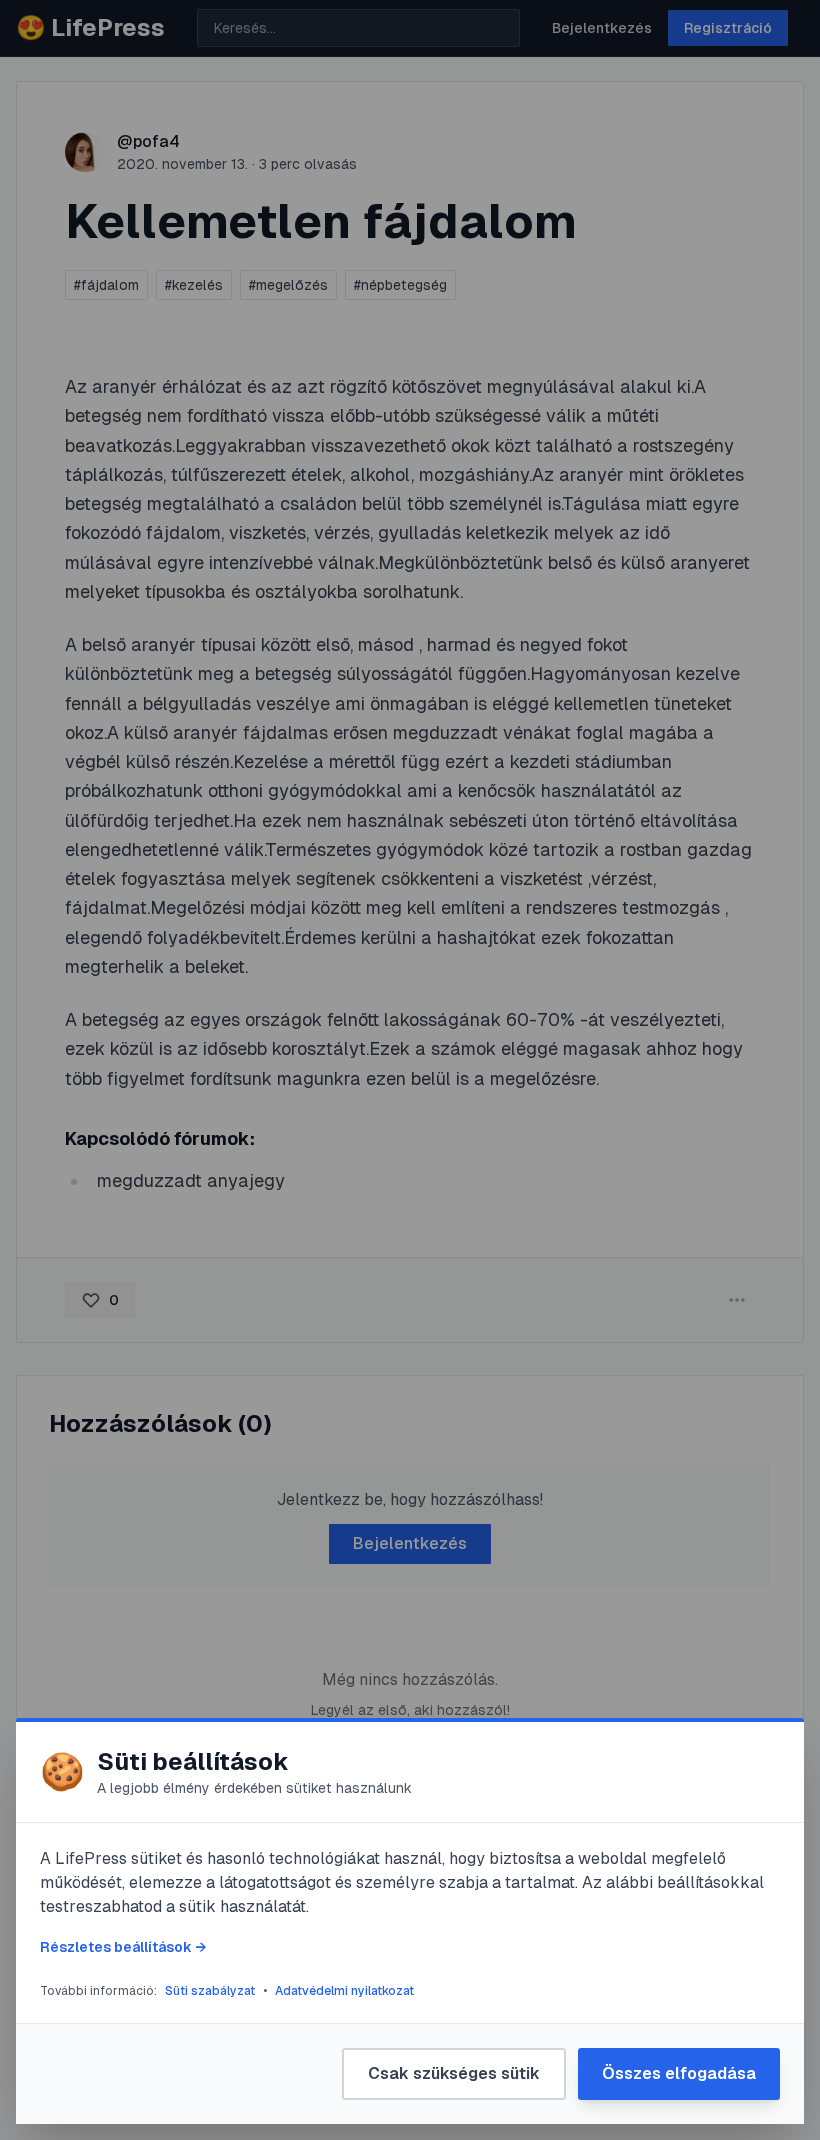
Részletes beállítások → (123, 1947)
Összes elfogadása (679, 2073)
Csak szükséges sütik (454, 2073)
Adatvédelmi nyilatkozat (344, 1991)
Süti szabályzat (210, 1991)
